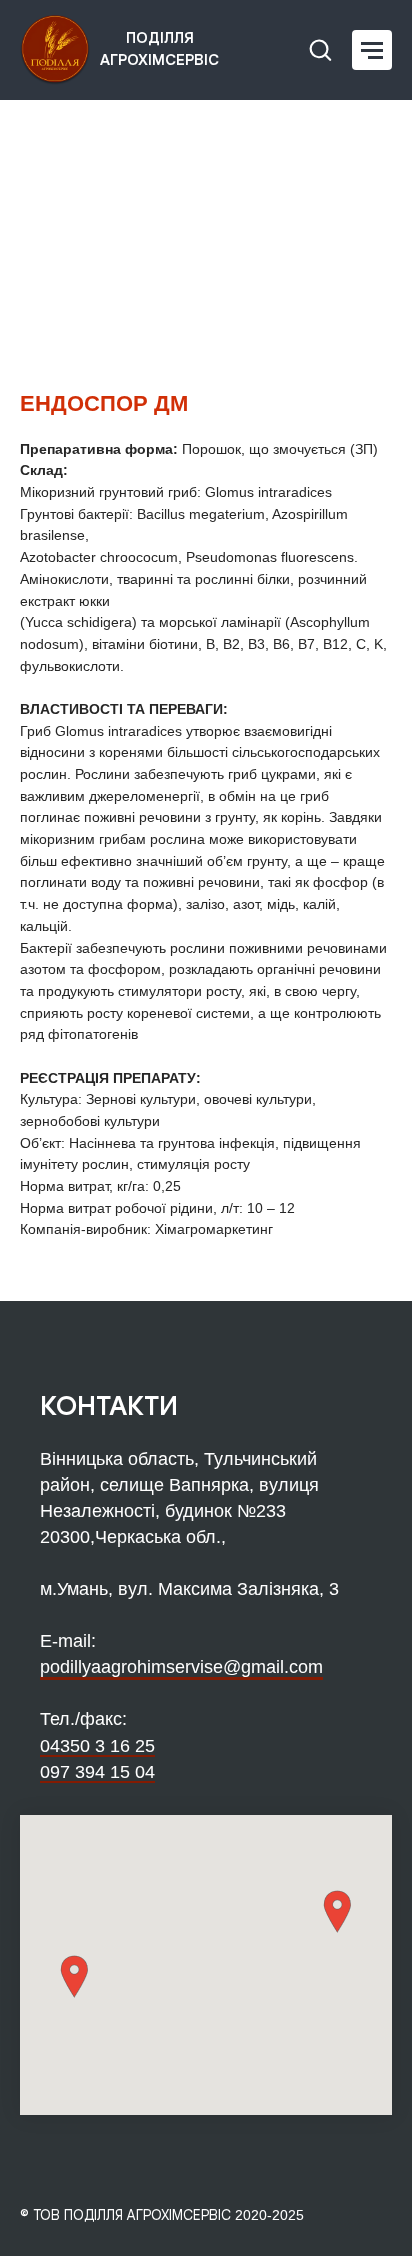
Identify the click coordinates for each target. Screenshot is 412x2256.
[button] (320, 49)
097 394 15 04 (97, 1772)
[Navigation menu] (372, 50)
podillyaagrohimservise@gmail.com (181, 1667)
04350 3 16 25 (97, 1746)
